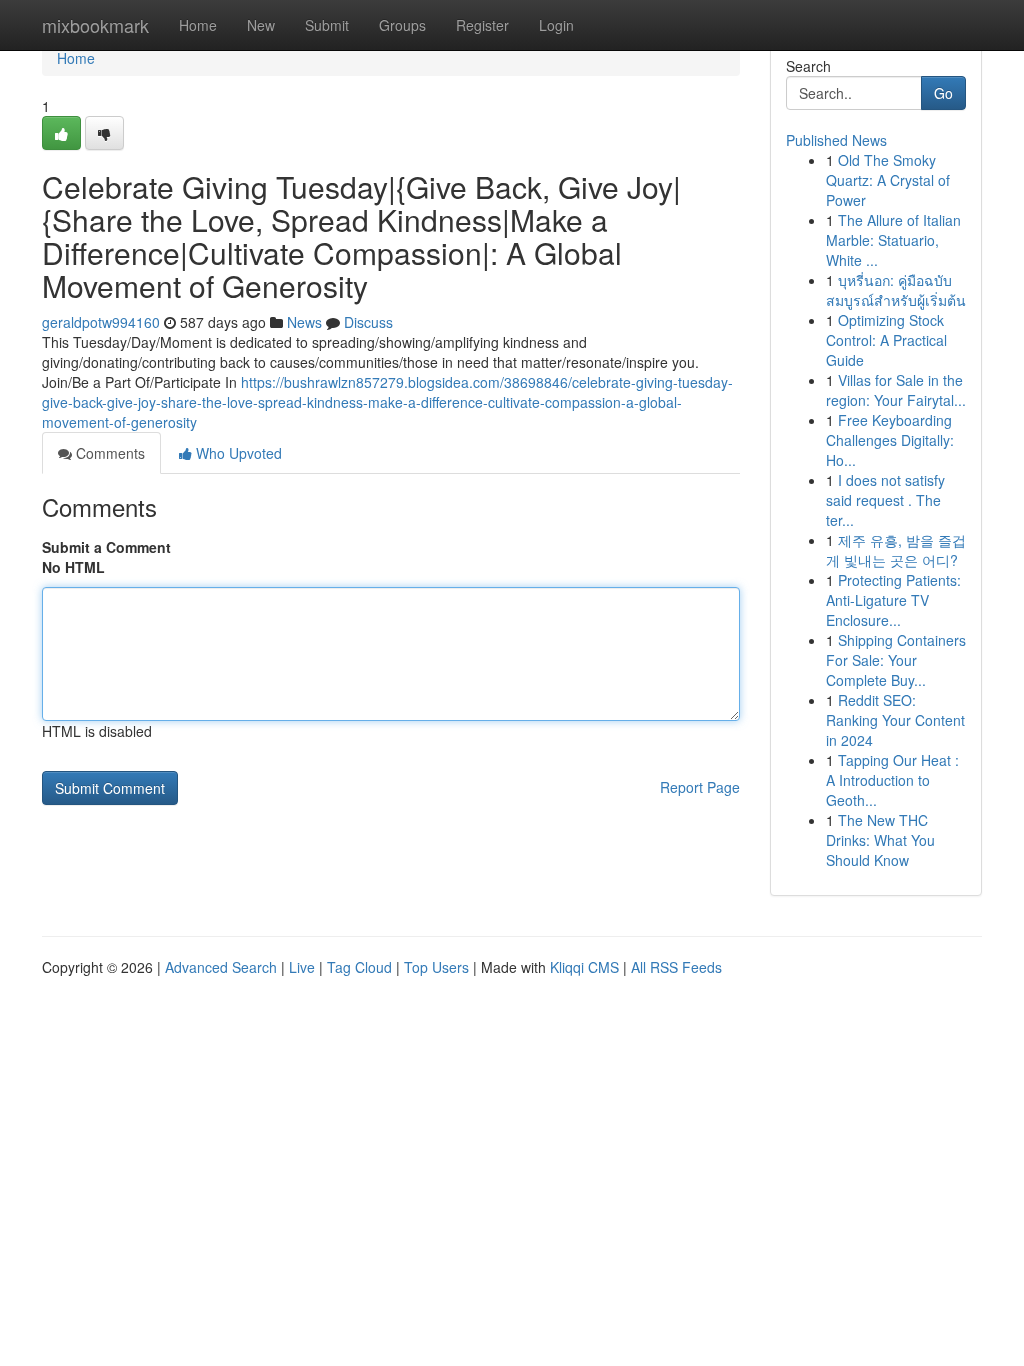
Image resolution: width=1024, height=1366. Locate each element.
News (304, 322)
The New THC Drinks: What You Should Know (880, 840)
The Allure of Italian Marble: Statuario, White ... (893, 240)
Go (943, 93)
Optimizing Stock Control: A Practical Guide (886, 340)
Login (556, 25)
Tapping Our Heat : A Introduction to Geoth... (892, 780)
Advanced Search (221, 967)
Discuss (368, 322)
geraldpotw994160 (101, 322)
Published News (836, 140)
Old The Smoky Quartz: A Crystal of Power (888, 180)
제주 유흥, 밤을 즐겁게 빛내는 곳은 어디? (896, 550)
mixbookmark (95, 25)
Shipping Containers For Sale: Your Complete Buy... (896, 660)
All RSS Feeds (676, 967)
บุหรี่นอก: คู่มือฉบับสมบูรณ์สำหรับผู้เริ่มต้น (896, 290)
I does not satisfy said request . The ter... (885, 500)
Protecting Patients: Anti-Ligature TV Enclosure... (893, 600)
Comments (108, 453)
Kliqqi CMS (584, 967)
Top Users (436, 967)
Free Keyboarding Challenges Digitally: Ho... (890, 440)
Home (198, 25)
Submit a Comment (106, 547)
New (261, 25)
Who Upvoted (237, 453)
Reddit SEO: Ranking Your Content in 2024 (895, 720)
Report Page (700, 787)
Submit (327, 25)
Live (302, 967)
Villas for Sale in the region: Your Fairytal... (896, 390)
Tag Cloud (359, 967)
